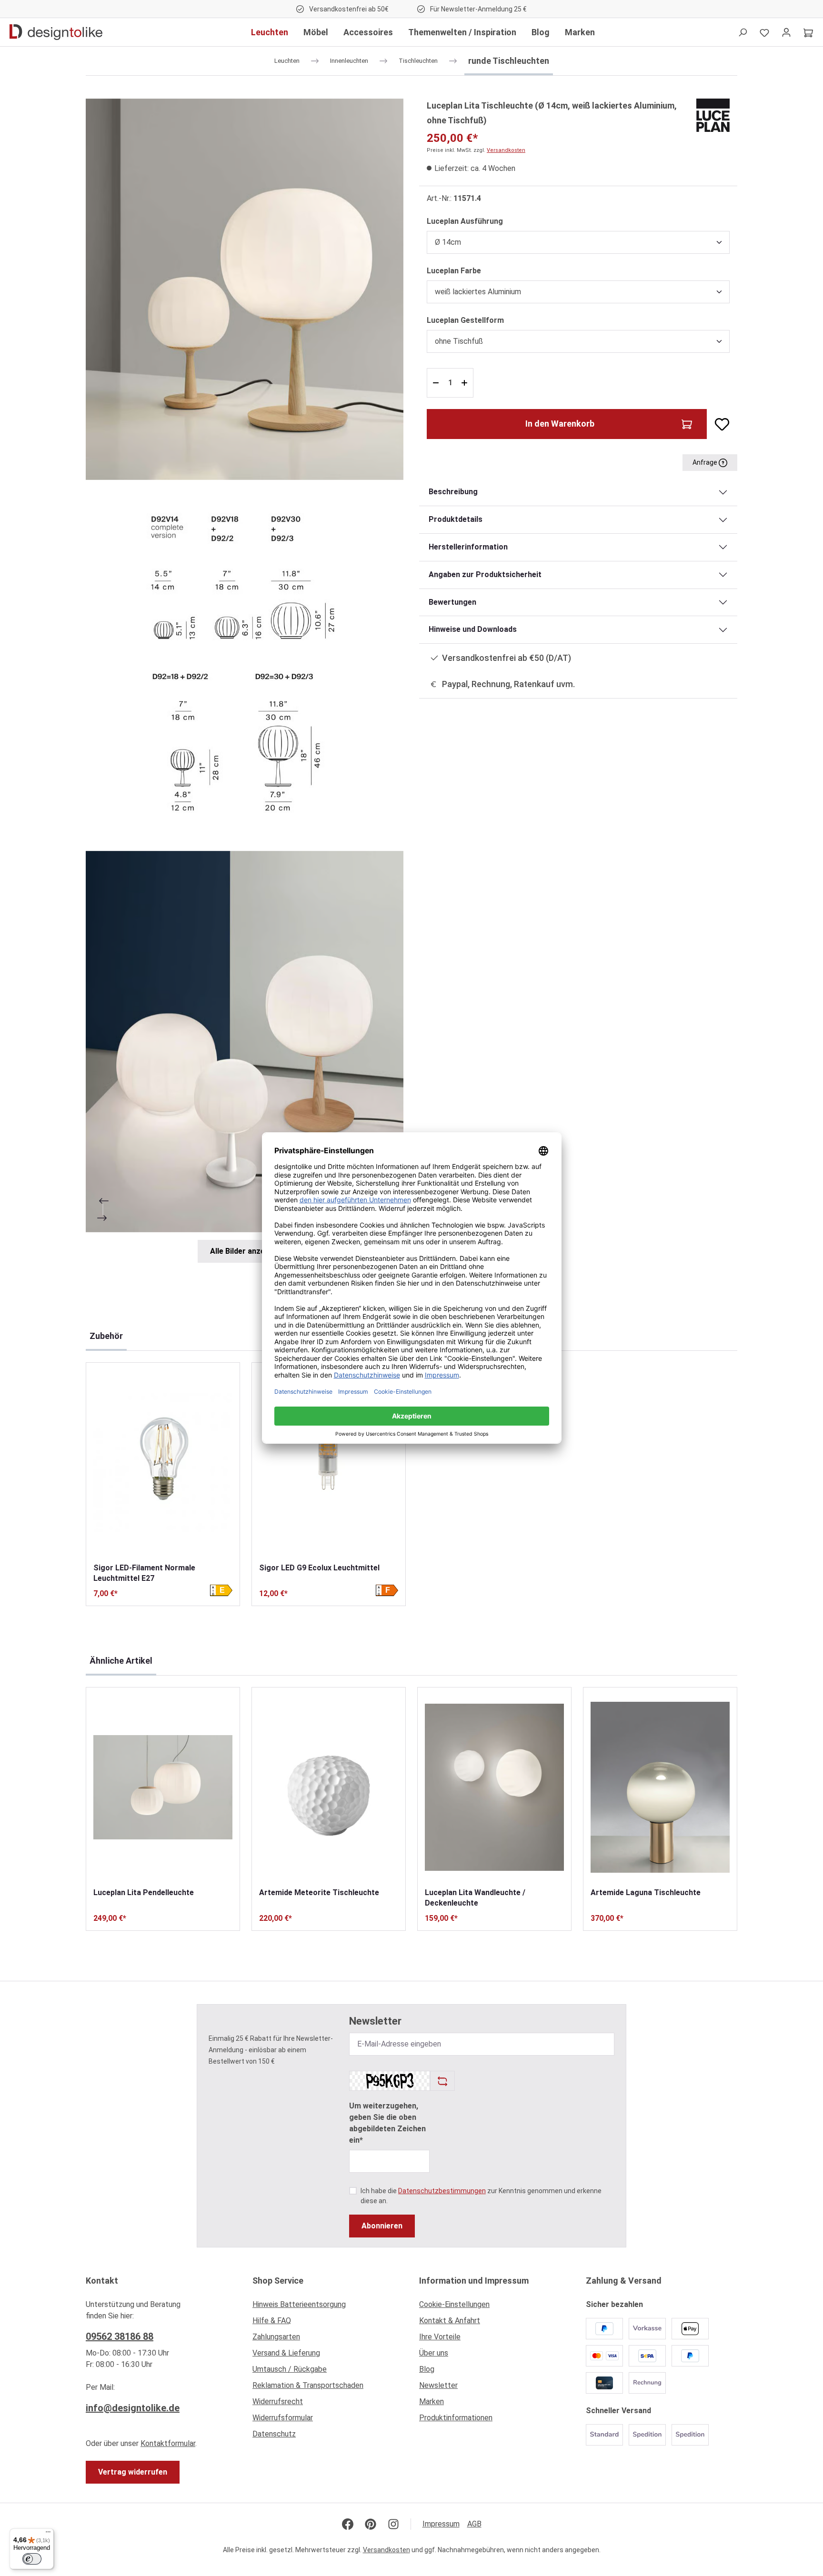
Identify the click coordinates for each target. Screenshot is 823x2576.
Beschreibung (453, 492)
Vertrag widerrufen (133, 2472)
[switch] (32, 2559)
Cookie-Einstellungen (454, 2304)
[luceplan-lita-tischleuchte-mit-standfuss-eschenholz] (245, 289)
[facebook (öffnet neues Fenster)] (348, 2524)
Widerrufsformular (283, 2418)
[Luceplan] (713, 115)
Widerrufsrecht (278, 2401)
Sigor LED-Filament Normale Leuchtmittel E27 (144, 1573)
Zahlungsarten (276, 2337)
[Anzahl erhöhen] (466, 383)
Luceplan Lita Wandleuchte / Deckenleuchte (475, 1898)
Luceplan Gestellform (465, 320)
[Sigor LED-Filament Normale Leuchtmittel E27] (163, 1463)
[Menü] (48, 2534)
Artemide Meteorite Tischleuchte (319, 1892)
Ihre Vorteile (440, 2337)
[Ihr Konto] (786, 32)
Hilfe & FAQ (272, 2321)
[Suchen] (743, 32)
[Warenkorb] (808, 32)
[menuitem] (328, 2307)
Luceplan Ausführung (465, 221)
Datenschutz (274, 2434)
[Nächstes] (103, 1218)
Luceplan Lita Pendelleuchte (144, 1892)
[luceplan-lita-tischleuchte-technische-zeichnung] (245, 665)
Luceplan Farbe (454, 270)
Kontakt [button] (102, 2281)
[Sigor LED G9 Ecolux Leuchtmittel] (329, 1463)
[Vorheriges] (103, 1201)
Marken (432, 2401)
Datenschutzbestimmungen (442, 2191)
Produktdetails (456, 519)
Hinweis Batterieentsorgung (299, 2304)
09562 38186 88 (120, 2336)
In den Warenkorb (560, 424)
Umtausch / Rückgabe (290, 2369)
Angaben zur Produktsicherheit (485, 574)
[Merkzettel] (764, 32)
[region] (245, 681)
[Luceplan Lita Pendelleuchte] (163, 1787)
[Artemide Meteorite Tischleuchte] (329, 1787)
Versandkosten (506, 150)
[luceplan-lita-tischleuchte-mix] (245, 1042)
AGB (474, 2524)
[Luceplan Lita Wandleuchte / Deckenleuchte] (494, 1787)
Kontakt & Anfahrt (450, 2321)
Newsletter (438, 2385)
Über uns (434, 2353)
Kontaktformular (168, 2443)
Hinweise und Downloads (473, 629)
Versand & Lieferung (286, 2353)
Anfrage (706, 462)
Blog (427, 2369)
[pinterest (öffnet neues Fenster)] (371, 2524)
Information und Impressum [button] (474, 2281)
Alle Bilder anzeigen (245, 1251)
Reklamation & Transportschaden (308, 2385)
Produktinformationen (456, 2418)
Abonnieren (382, 2226)
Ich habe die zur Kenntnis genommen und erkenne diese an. (481, 2196)
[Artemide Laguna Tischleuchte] (660, 1787)
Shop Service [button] (278, 2281)
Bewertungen (452, 602)
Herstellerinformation (468, 547)
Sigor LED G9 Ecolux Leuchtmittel (319, 1568)
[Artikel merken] (718, 424)
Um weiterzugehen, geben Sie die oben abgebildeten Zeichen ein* (387, 2123)
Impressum (441, 2524)
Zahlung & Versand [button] (624, 2281)
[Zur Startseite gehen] (56, 32)
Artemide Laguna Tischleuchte (646, 1892)
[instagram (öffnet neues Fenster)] (393, 2524)
